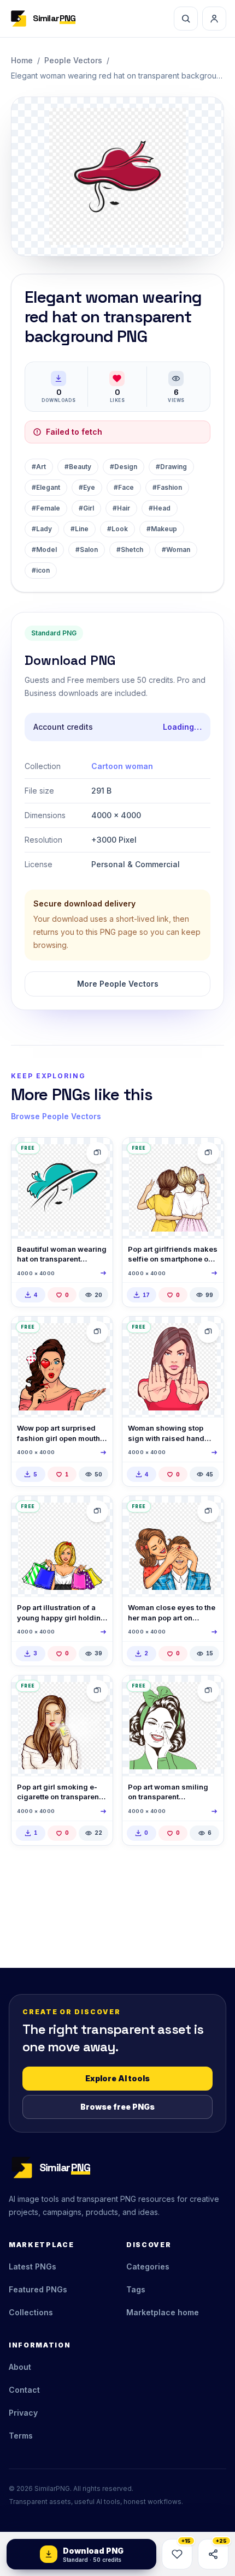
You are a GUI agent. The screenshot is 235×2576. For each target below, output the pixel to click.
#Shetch (130, 550)
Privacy (23, 2413)
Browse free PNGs (117, 2107)
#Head (160, 508)
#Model (44, 550)
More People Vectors (118, 984)
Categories (148, 2266)
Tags (136, 2289)
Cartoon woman (122, 766)
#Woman (176, 550)
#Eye (87, 487)
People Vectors (73, 60)
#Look (117, 529)
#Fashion (167, 487)
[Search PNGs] (186, 19)
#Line (80, 529)
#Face (124, 487)
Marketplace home (163, 2312)
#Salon (87, 550)
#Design (124, 467)
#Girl (86, 508)
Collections (31, 2312)
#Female (46, 508)
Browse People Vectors (56, 1116)
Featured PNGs (38, 2289)
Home (22, 60)
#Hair (121, 508)
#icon (41, 570)
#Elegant (46, 487)
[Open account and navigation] (214, 19)
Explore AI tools (117, 2078)
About (20, 2367)
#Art (39, 467)
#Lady (42, 529)
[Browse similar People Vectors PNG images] (97, 1153)
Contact (24, 2390)
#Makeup (162, 529)
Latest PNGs (33, 2266)
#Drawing (171, 467)
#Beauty (78, 467)
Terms (21, 2436)
